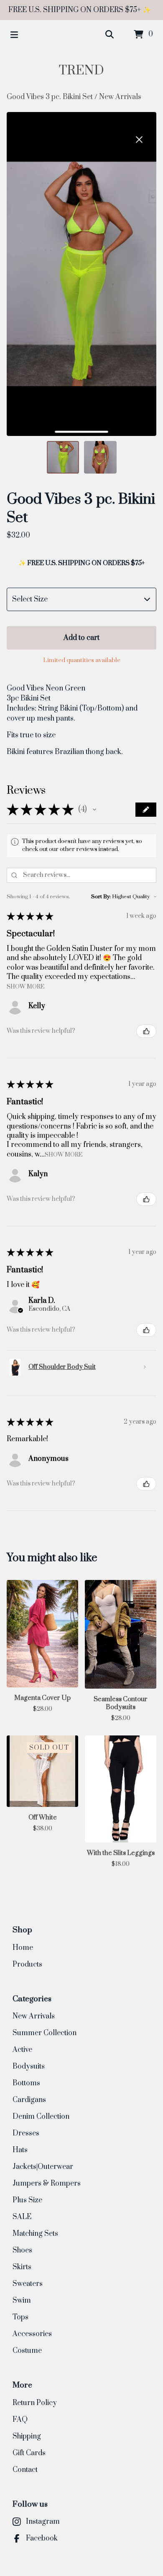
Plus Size (27, 2200)
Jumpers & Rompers (47, 2184)
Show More (25, 986)
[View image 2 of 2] (100, 457)
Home (23, 1948)
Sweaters (28, 2284)
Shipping (27, 2436)
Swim (22, 2301)
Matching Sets (35, 2234)
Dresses (26, 2133)
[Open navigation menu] (14, 35)
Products (27, 1964)
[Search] (110, 35)
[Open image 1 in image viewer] (81, 274)
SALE (22, 2217)
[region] (81, 10)
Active (22, 2050)
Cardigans (29, 2100)
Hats (20, 2150)
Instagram (43, 2522)
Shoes (22, 2250)
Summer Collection (45, 2033)
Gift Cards (29, 2453)
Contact (25, 2470)
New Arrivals (120, 97)
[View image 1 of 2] (63, 457)
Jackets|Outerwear (43, 2167)
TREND (81, 71)
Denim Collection (41, 2117)
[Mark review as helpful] (146, 1031)
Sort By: (101, 897)
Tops (20, 2317)
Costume (27, 2351)
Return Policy (35, 2403)
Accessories (32, 2334)
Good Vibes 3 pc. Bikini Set (50, 97)
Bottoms (26, 2083)
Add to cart (81, 638)
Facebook (42, 2538)
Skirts (22, 2267)
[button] (94, 810)
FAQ (20, 2420)
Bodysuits (29, 2066)
